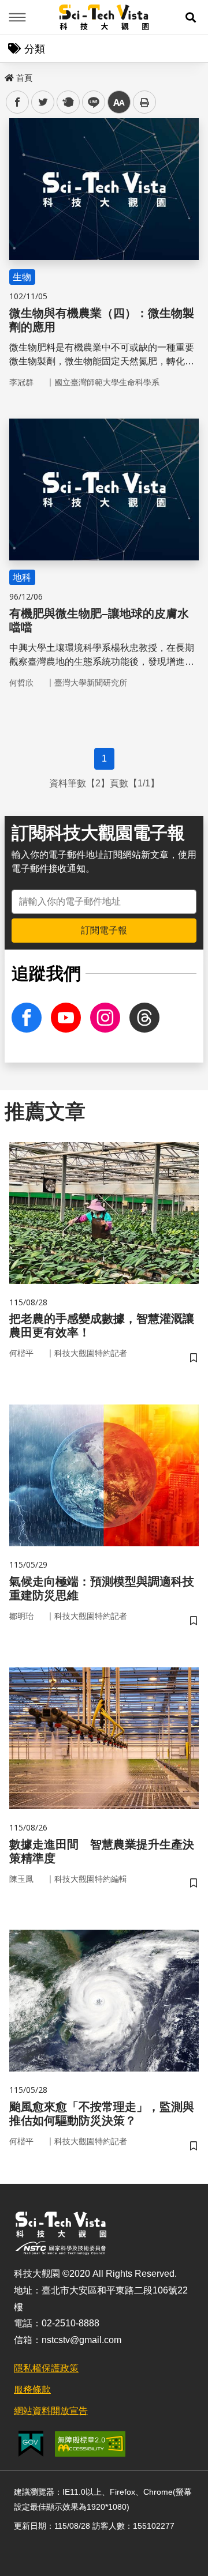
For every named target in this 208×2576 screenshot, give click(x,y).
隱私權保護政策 (46, 2368)
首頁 (24, 78)
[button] (191, 17)
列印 (144, 102)
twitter (43, 102)
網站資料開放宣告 (51, 2411)
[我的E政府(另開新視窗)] (31, 2444)
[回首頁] (104, 17)
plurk (67, 102)
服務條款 (32, 2389)
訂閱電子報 (104, 930)
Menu (17, 17)
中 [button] (119, 102)
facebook (18, 102)
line (90, 102)
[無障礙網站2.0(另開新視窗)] (90, 2444)
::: (8, 76)
